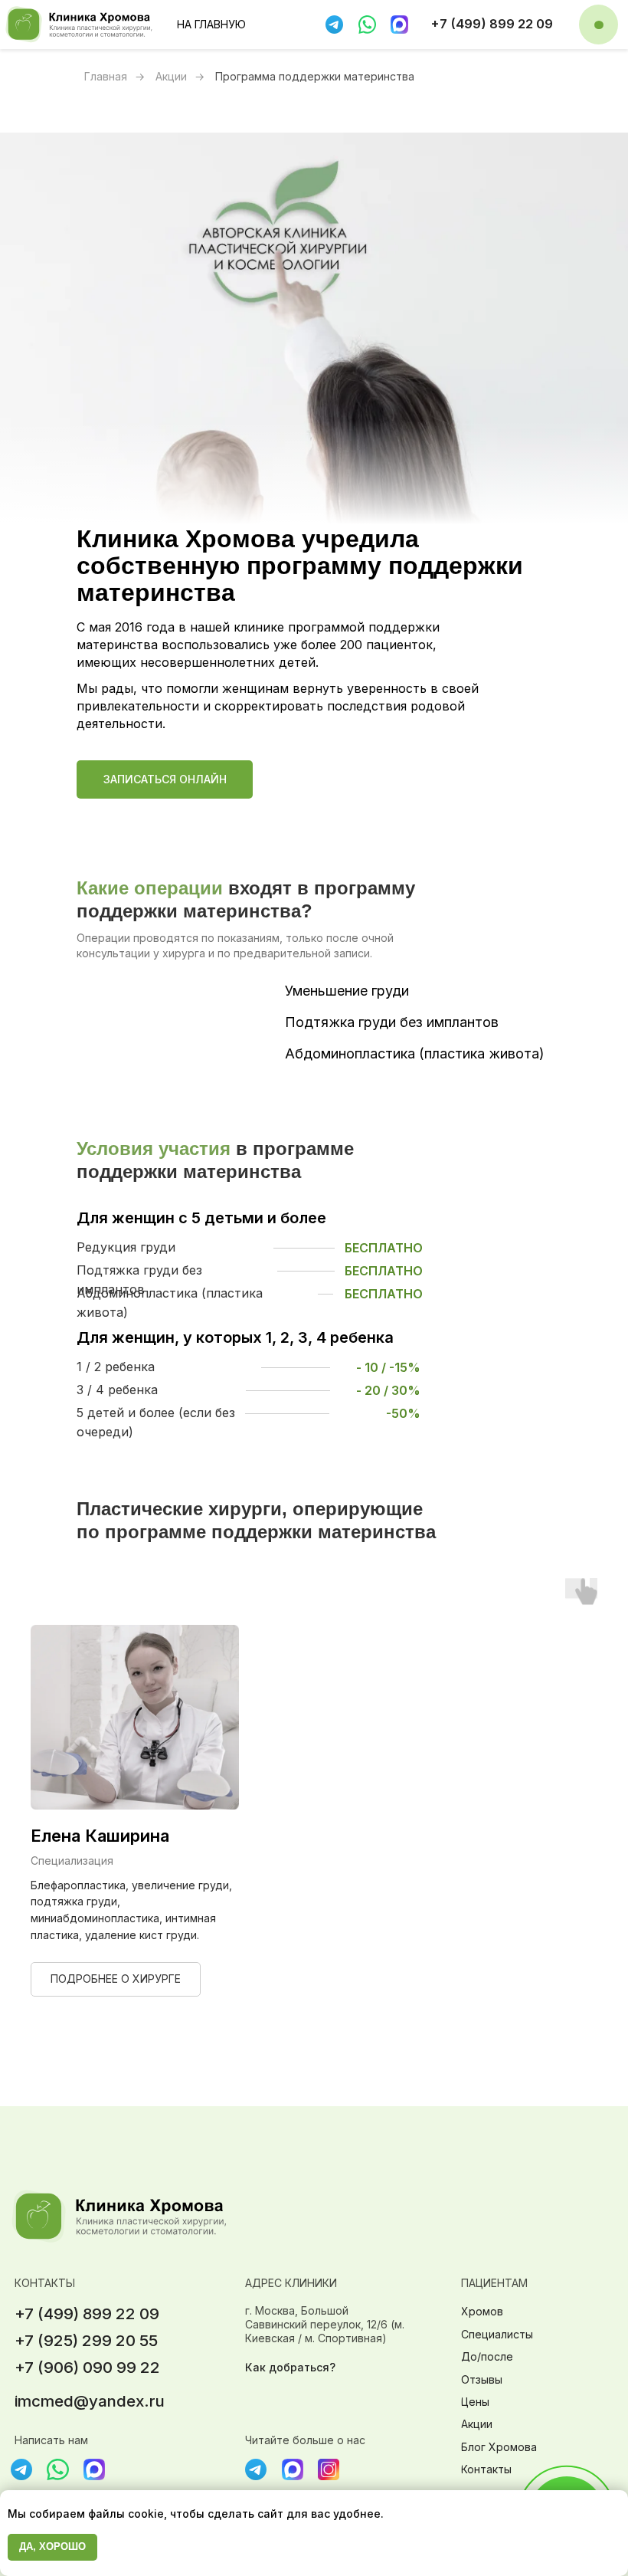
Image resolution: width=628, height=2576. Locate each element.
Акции (171, 76)
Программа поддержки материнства (315, 76)
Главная (106, 76)
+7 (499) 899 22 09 (492, 24)
